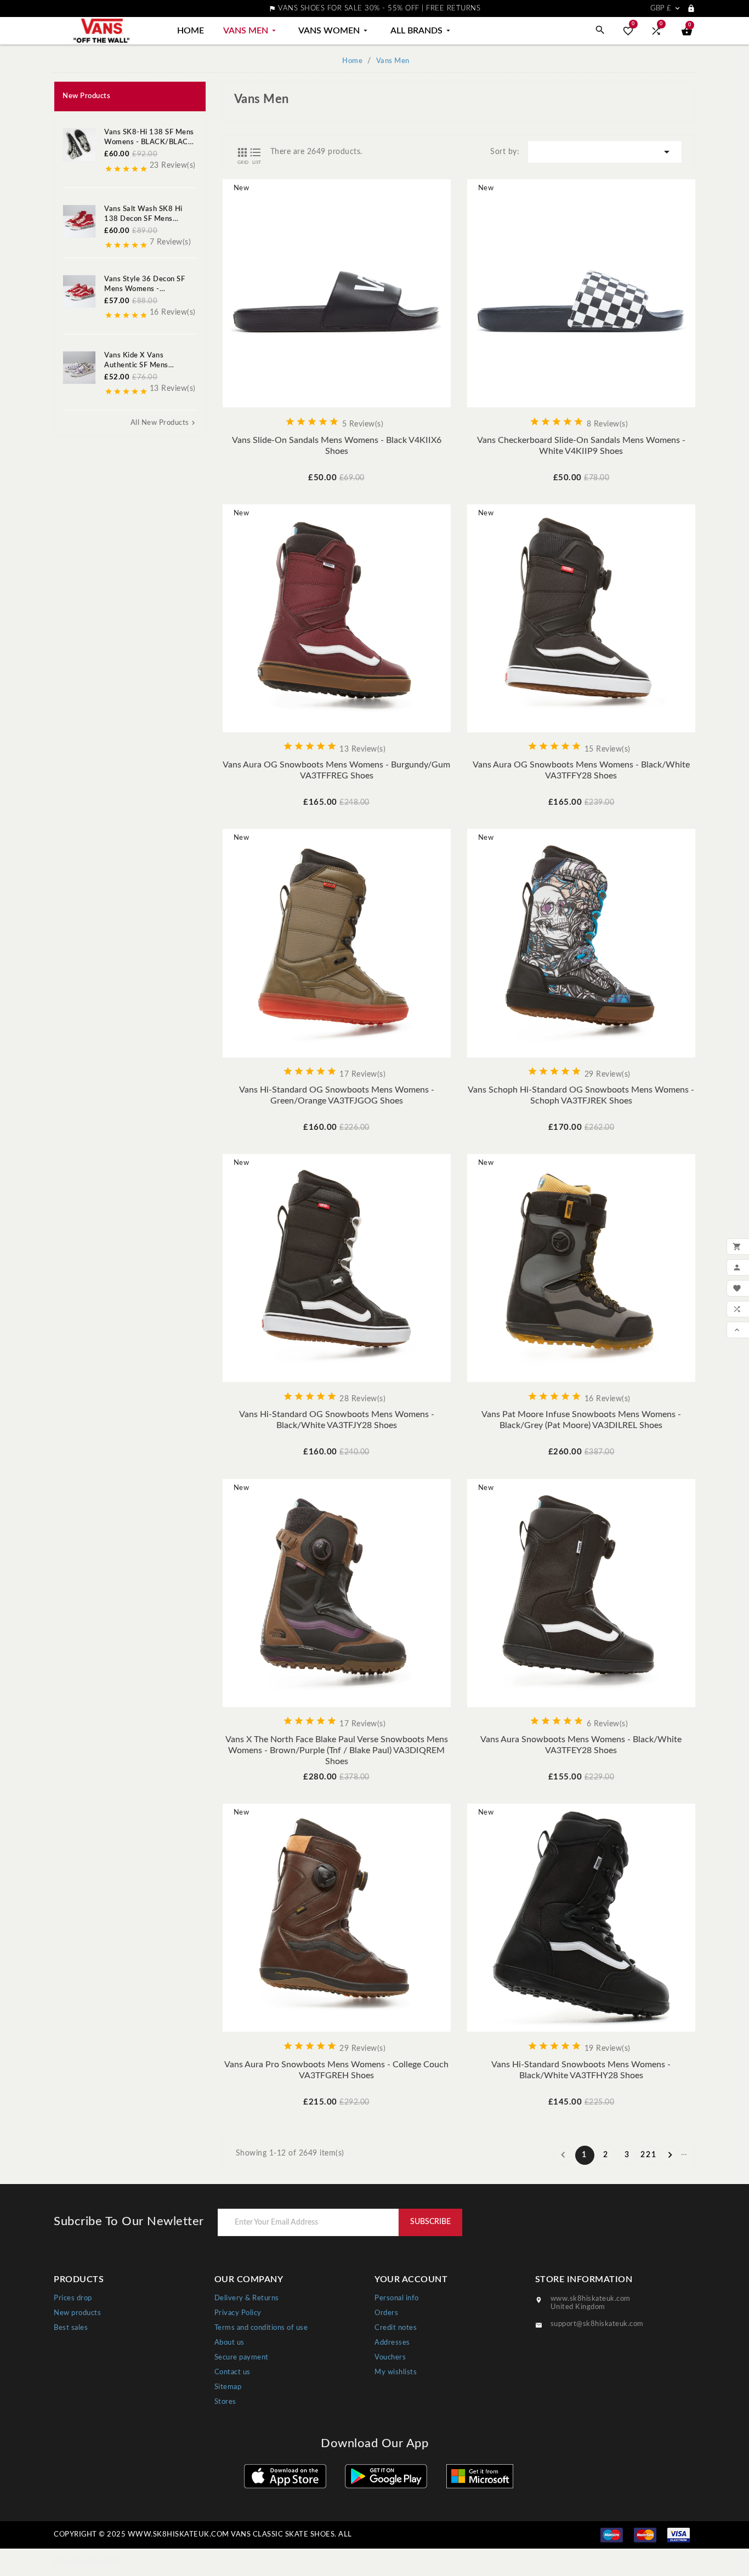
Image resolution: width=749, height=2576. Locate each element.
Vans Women (334, 31)
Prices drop (73, 2298)
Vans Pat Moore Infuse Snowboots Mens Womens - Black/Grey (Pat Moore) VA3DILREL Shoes (581, 1420)
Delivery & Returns (247, 2298)
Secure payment (242, 2358)
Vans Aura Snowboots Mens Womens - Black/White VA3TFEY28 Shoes (581, 1745)
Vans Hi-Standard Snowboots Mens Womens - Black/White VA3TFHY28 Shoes (581, 2070)
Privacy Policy (238, 2313)
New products (77, 2313)
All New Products (164, 423)
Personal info (397, 2298)
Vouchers (390, 2358)
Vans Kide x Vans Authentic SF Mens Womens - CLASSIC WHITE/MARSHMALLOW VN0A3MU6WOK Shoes (149, 361)
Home (191, 31)
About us (229, 2343)
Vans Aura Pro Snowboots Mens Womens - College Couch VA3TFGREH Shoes (336, 2070)
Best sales (71, 2328)
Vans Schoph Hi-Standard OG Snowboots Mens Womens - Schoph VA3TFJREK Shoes (581, 1095)
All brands (421, 31)
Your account (411, 2279)
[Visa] (679, 2535)
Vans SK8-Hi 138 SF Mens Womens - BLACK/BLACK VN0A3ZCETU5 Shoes (149, 138)
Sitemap (228, 2387)
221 (649, 2155)
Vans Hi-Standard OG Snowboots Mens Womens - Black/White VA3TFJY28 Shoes (337, 1420)
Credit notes (396, 2328)
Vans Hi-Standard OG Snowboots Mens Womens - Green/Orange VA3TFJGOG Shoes (337, 1095)
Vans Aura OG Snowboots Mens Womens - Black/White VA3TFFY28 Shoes (581, 770)
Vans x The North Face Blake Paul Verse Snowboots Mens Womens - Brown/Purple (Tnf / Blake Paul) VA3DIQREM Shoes (337, 1750)
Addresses (392, 2343)
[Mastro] (612, 2535)
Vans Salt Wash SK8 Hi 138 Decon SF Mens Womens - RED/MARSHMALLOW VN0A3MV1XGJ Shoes (144, 215)
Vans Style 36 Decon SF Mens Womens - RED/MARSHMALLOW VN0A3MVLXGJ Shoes (144, 285)
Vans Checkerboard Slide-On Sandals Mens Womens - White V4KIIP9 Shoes (581, 446)
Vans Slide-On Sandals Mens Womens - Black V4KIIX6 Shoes (337, 446)
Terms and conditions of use (261, 2328)
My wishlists (396, 2372)
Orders (386, 2313)
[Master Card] (645, 2535)
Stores (225, 2402)
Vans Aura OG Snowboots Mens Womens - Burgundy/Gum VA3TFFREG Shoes (336, 770)
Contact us (232, 2372)
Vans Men (251, 31)
